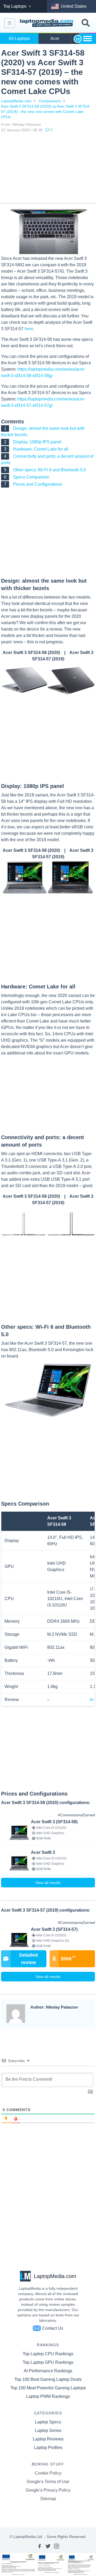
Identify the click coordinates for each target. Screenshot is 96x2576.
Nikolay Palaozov (27, 124)
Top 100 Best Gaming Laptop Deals (48, 2379)
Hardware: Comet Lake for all (41, 449)
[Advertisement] (48, 169)
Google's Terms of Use (48, 2482)
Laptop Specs (48, 2422)
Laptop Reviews (48, 2439)
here (29, 329)
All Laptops (19, 38)
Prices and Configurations (38, 484)
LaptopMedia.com (16, 101)
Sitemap (48, 2499)
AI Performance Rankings (48, 2371)
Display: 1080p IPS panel (37, 442)
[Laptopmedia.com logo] (47, 23)
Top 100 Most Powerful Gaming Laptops (48, 2388)
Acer (55, 38)
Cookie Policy (48, 2473)
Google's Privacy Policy (48, 2490)
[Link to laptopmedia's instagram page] (57, 2546)
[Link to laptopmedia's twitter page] (48, 2546)
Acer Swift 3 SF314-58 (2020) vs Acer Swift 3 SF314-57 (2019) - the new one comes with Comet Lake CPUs (46, 112)
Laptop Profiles (48, 2448)
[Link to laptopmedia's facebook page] (39, 2546)
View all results (48, 1883)
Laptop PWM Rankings (48, 2396)
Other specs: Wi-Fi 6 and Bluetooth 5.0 (49, 470)
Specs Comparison (31, 477)
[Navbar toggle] (10, 23)
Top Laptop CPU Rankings (48, 2354)
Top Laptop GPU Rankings (48, 2362)
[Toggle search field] (86, 23)
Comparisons (50, 101)
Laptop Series (48, 2430)
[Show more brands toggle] (87, 39)
